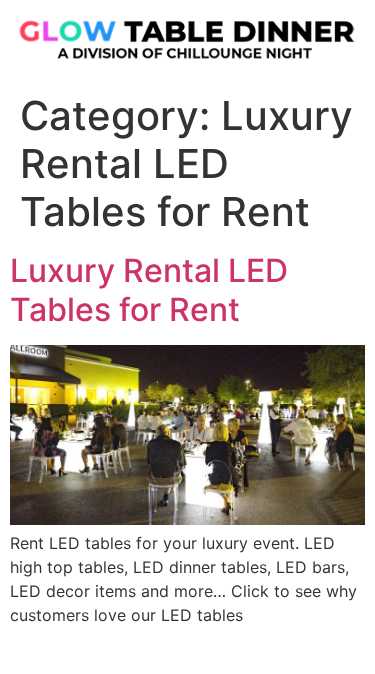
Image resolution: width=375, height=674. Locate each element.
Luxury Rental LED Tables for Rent (149, 289)
